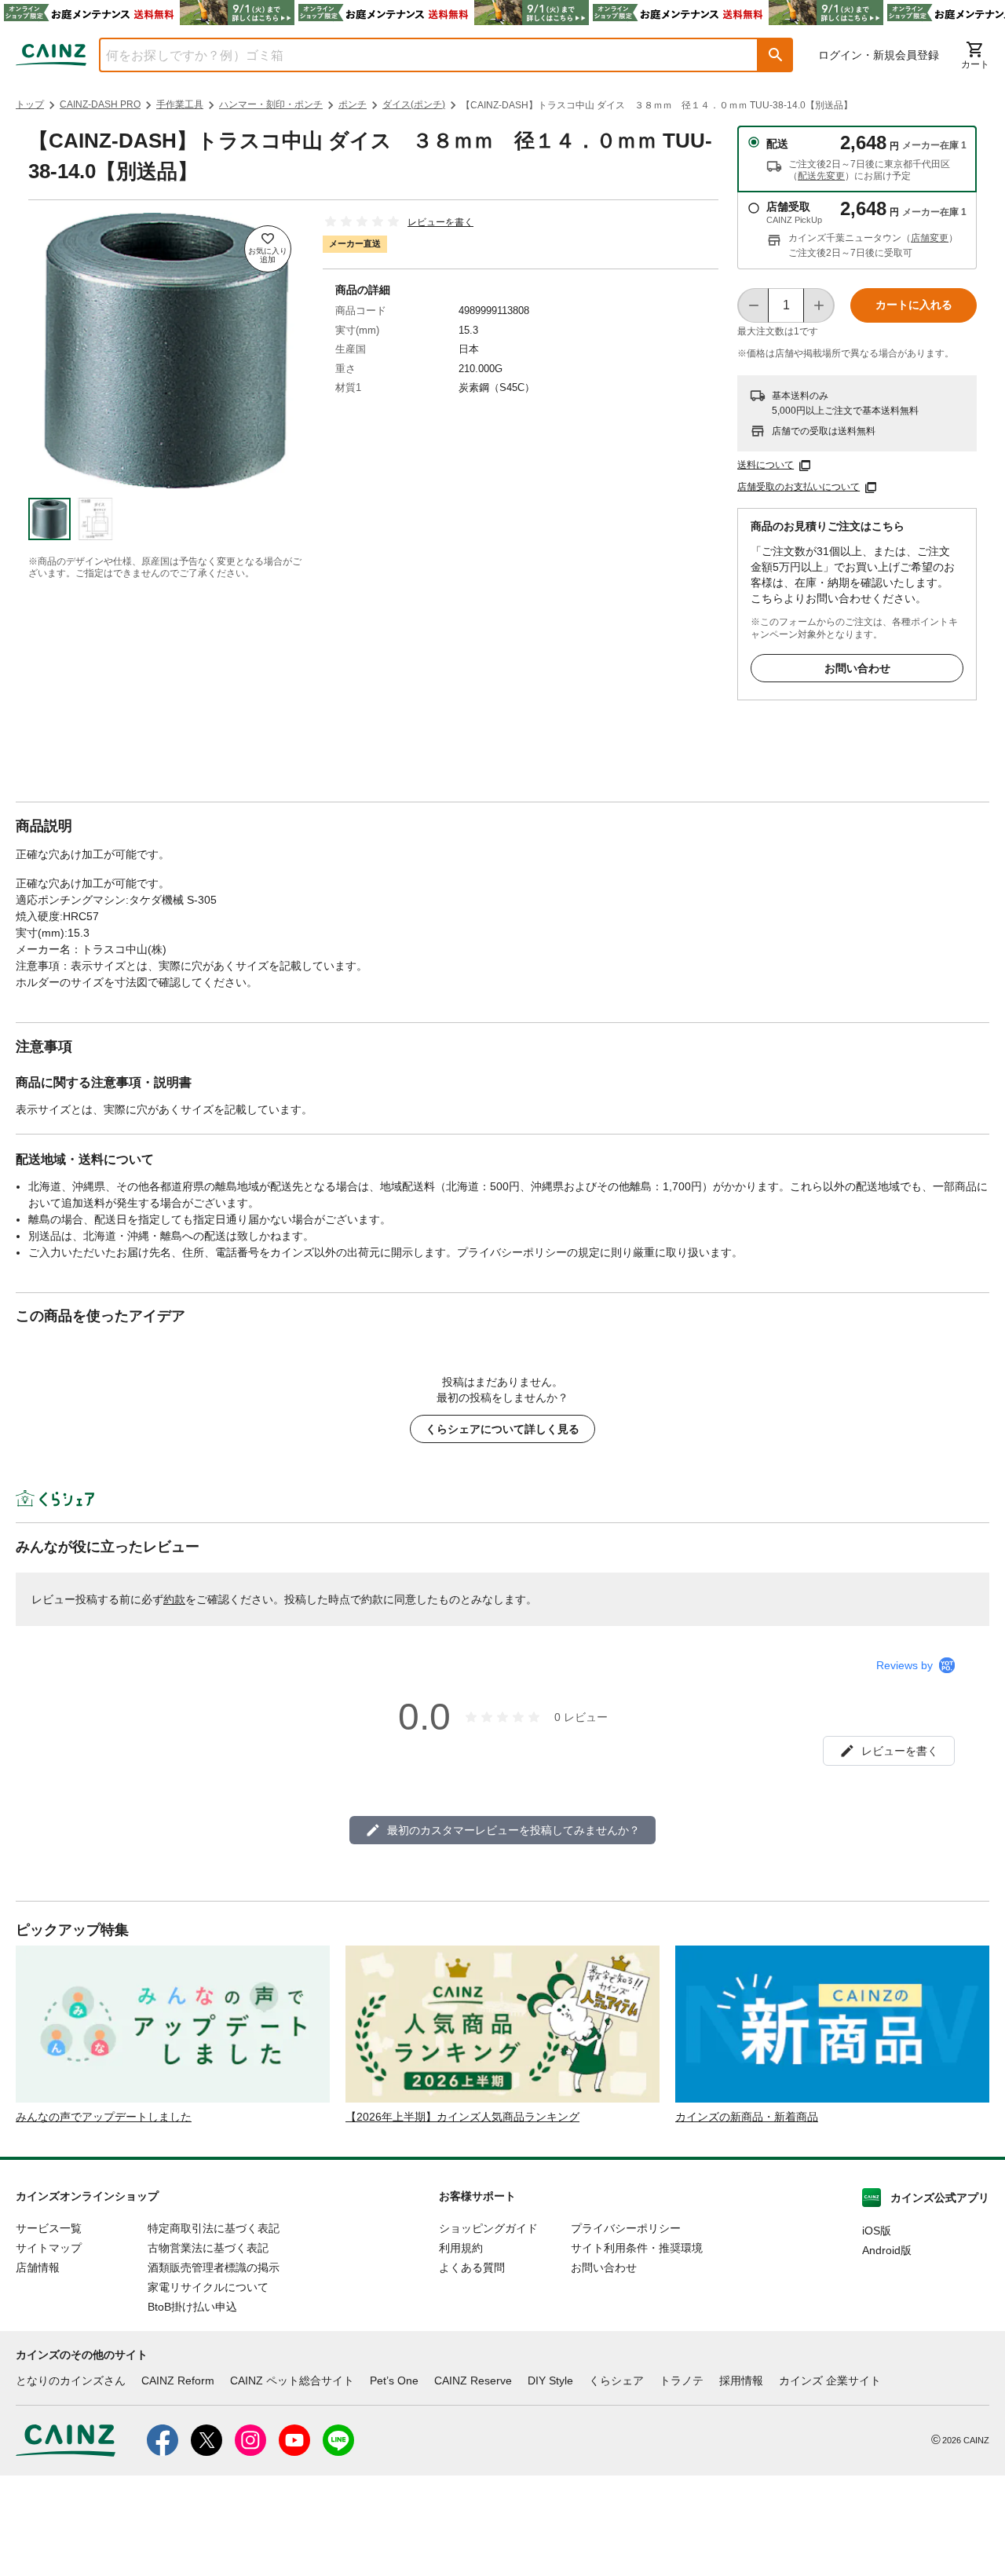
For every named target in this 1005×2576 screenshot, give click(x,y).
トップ (30, 104)
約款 (174, 1599)
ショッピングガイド (488, 2228)
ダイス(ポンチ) (414, 104)
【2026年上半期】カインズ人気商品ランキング (462, 2117)
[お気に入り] (268, 249)
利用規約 (461, 2248)
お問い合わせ (857, 668)
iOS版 (877, 2231)
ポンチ (353, 104)
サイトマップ (49, 2248)
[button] (776, 55)
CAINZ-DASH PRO (100, 104)
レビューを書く (440, 222)
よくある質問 (472, 2267)
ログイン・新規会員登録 (879, 55)
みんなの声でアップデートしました (104, 2117)
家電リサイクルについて (208, 2287)
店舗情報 (38, 2267)
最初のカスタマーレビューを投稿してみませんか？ (513, 1830)
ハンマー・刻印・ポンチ (271, 104)
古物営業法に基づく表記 (208, 2248)
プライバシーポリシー (626, 2228)
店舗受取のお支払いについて (799, 487)
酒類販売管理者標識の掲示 (214, 2267)
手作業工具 (180, 104)
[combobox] (417, 55)
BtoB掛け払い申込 (192, 2307)
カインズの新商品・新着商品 (747, 2117)
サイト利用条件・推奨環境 (637, 2248)
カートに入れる (914, 305)
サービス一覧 (49, 2228)
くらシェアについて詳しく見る (502, 1429)
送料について (766, 465)
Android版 (887, 2250)
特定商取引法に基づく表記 (214, 2228)
